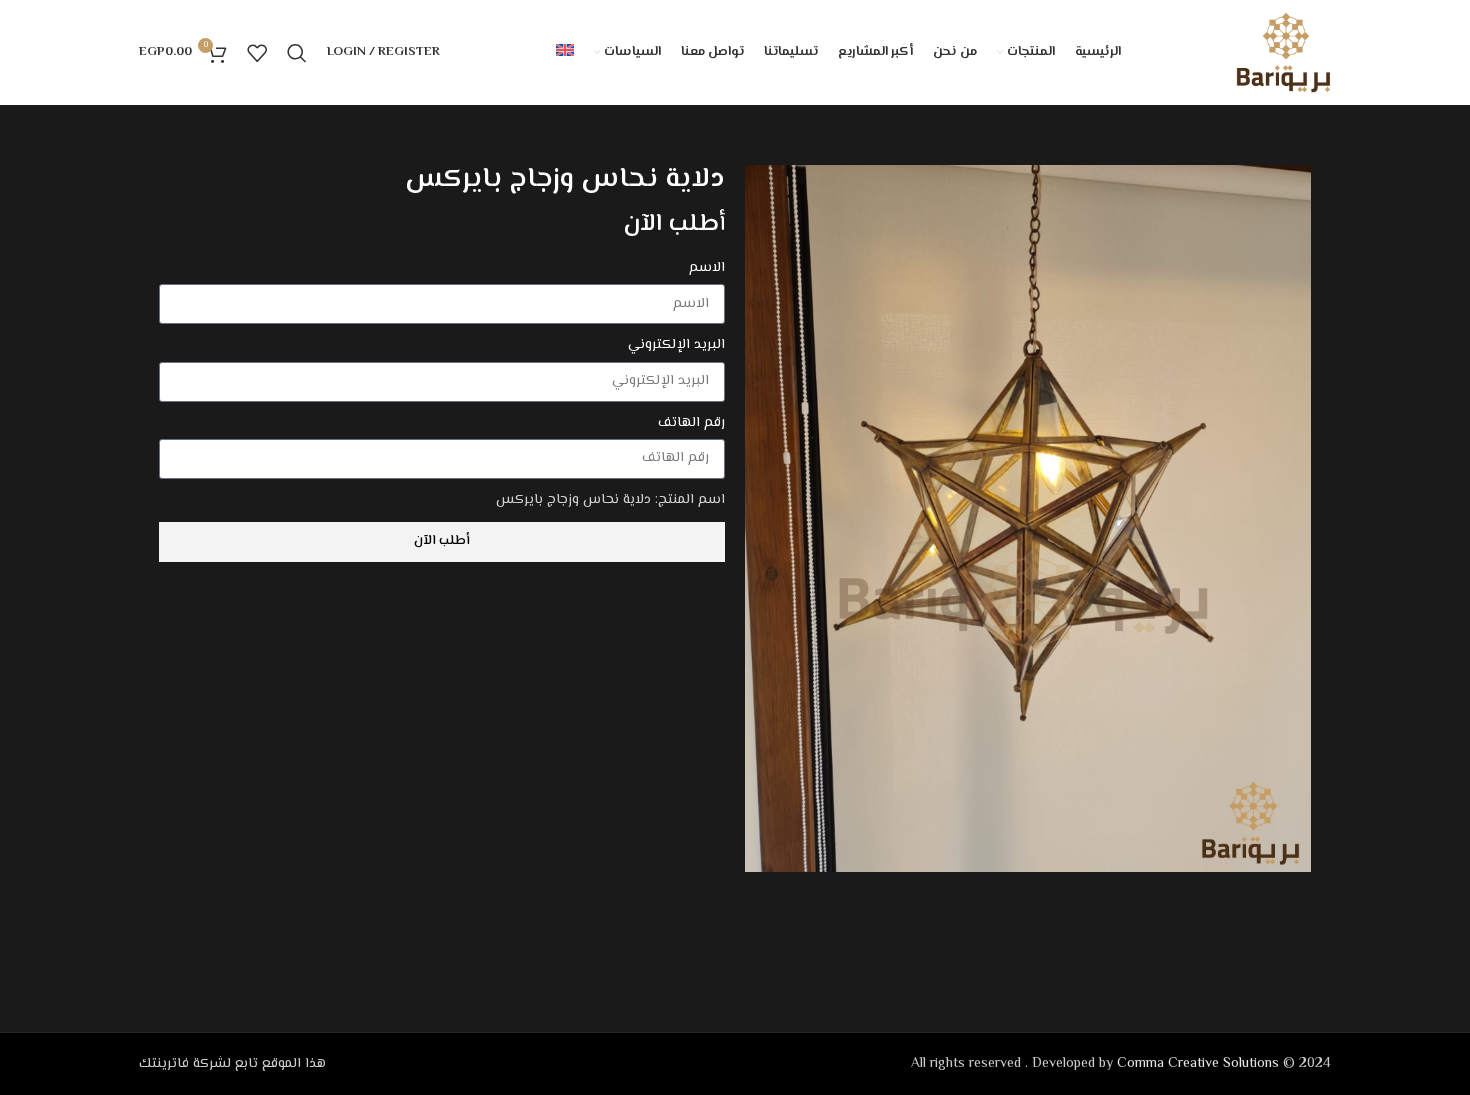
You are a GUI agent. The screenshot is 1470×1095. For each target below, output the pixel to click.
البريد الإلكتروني (676, 345)
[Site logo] (1283, 53)
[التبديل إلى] (565, 53)
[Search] (297, 53)
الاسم (707, 268)
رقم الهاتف (691, 423)
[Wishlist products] (257, 53)
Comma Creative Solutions (1198, 1064)
